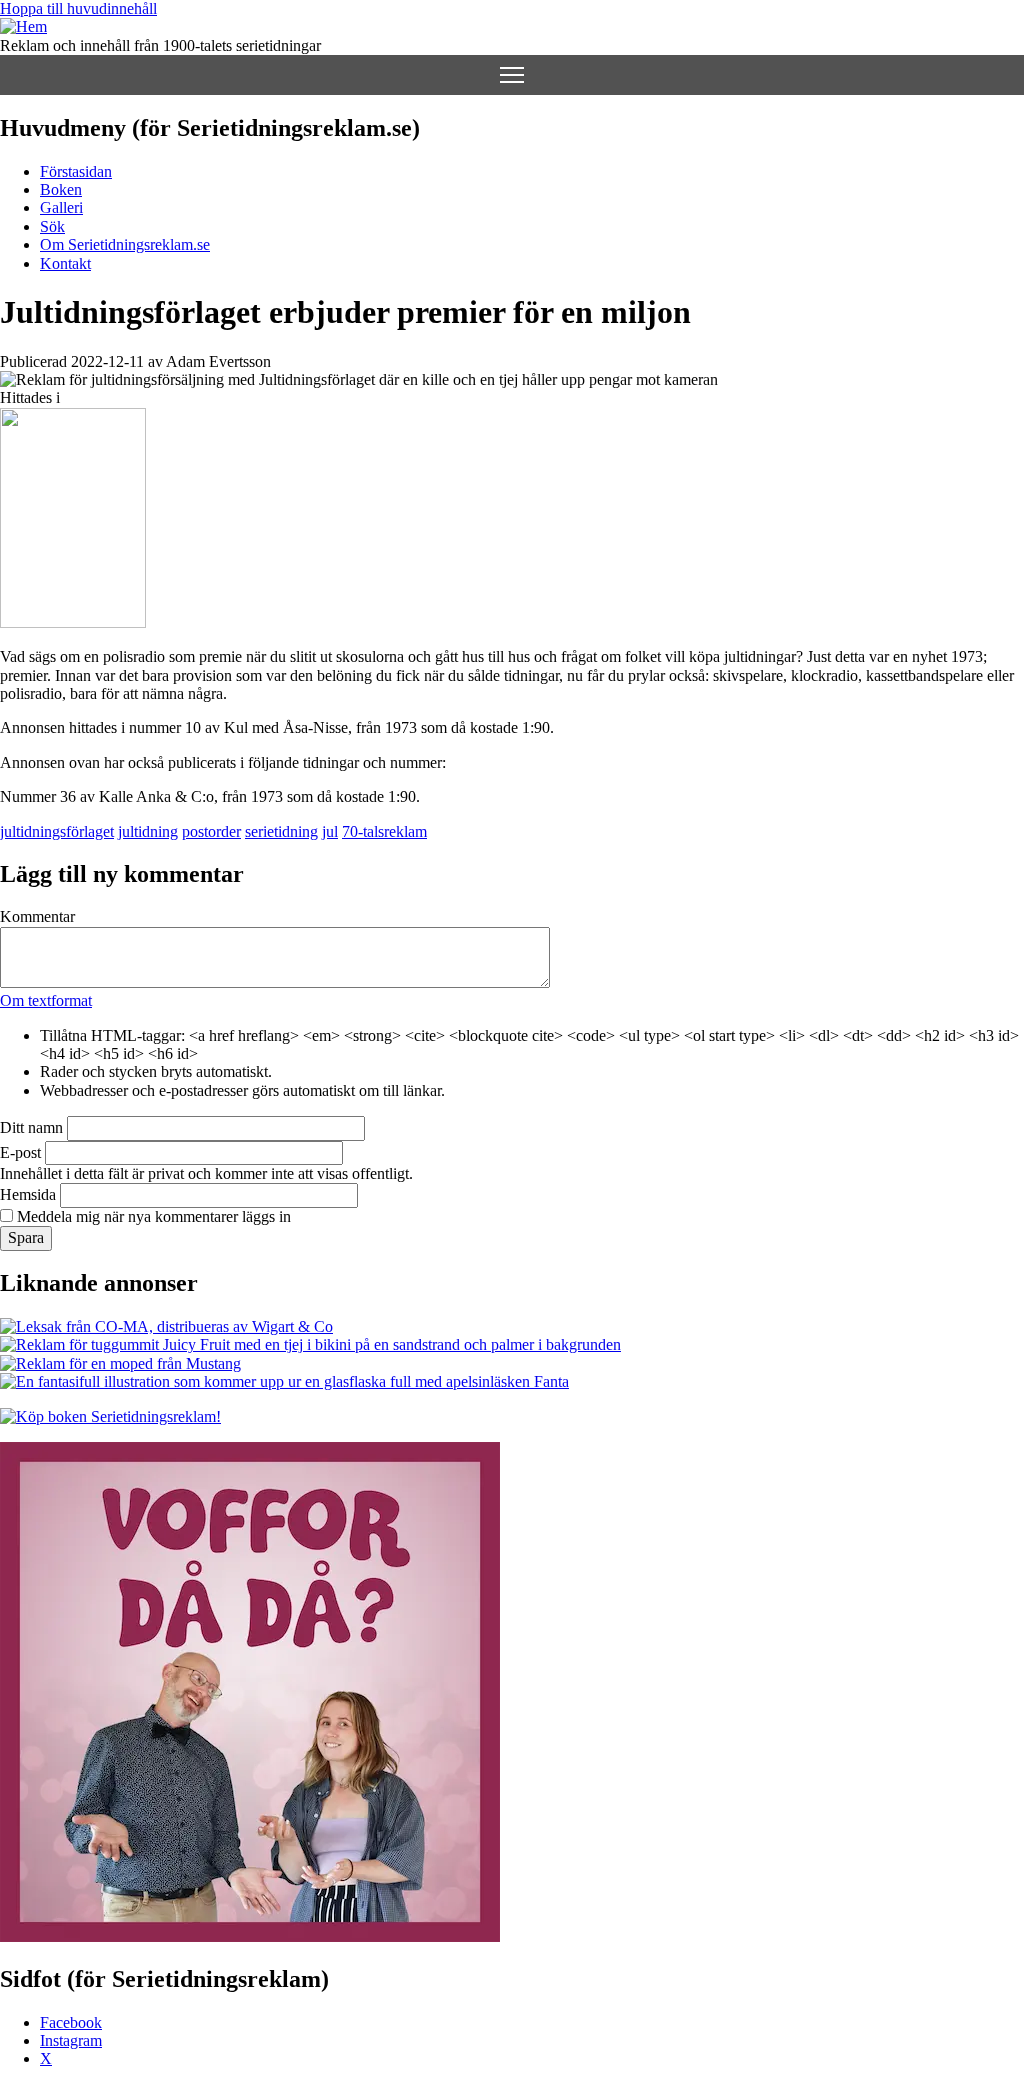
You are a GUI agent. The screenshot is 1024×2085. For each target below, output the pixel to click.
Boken (61, 189)
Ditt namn (31, 1127)
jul (330, 831)
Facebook (71, 2022)
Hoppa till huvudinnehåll (78, 8)
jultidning (148, 831)
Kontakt (65, 263)
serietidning (281, 831)
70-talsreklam (384, 831)
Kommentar (37, 916)
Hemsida (28, 1194)
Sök (52, 226)
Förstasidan (76, 171)
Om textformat (46, 1000)
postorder (211, 831)
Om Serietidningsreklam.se (125, 244)
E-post (20, 1152)
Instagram (71, 2040)
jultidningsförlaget (57, 831)
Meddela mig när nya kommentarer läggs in (154, 1216)
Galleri (61, 207)
